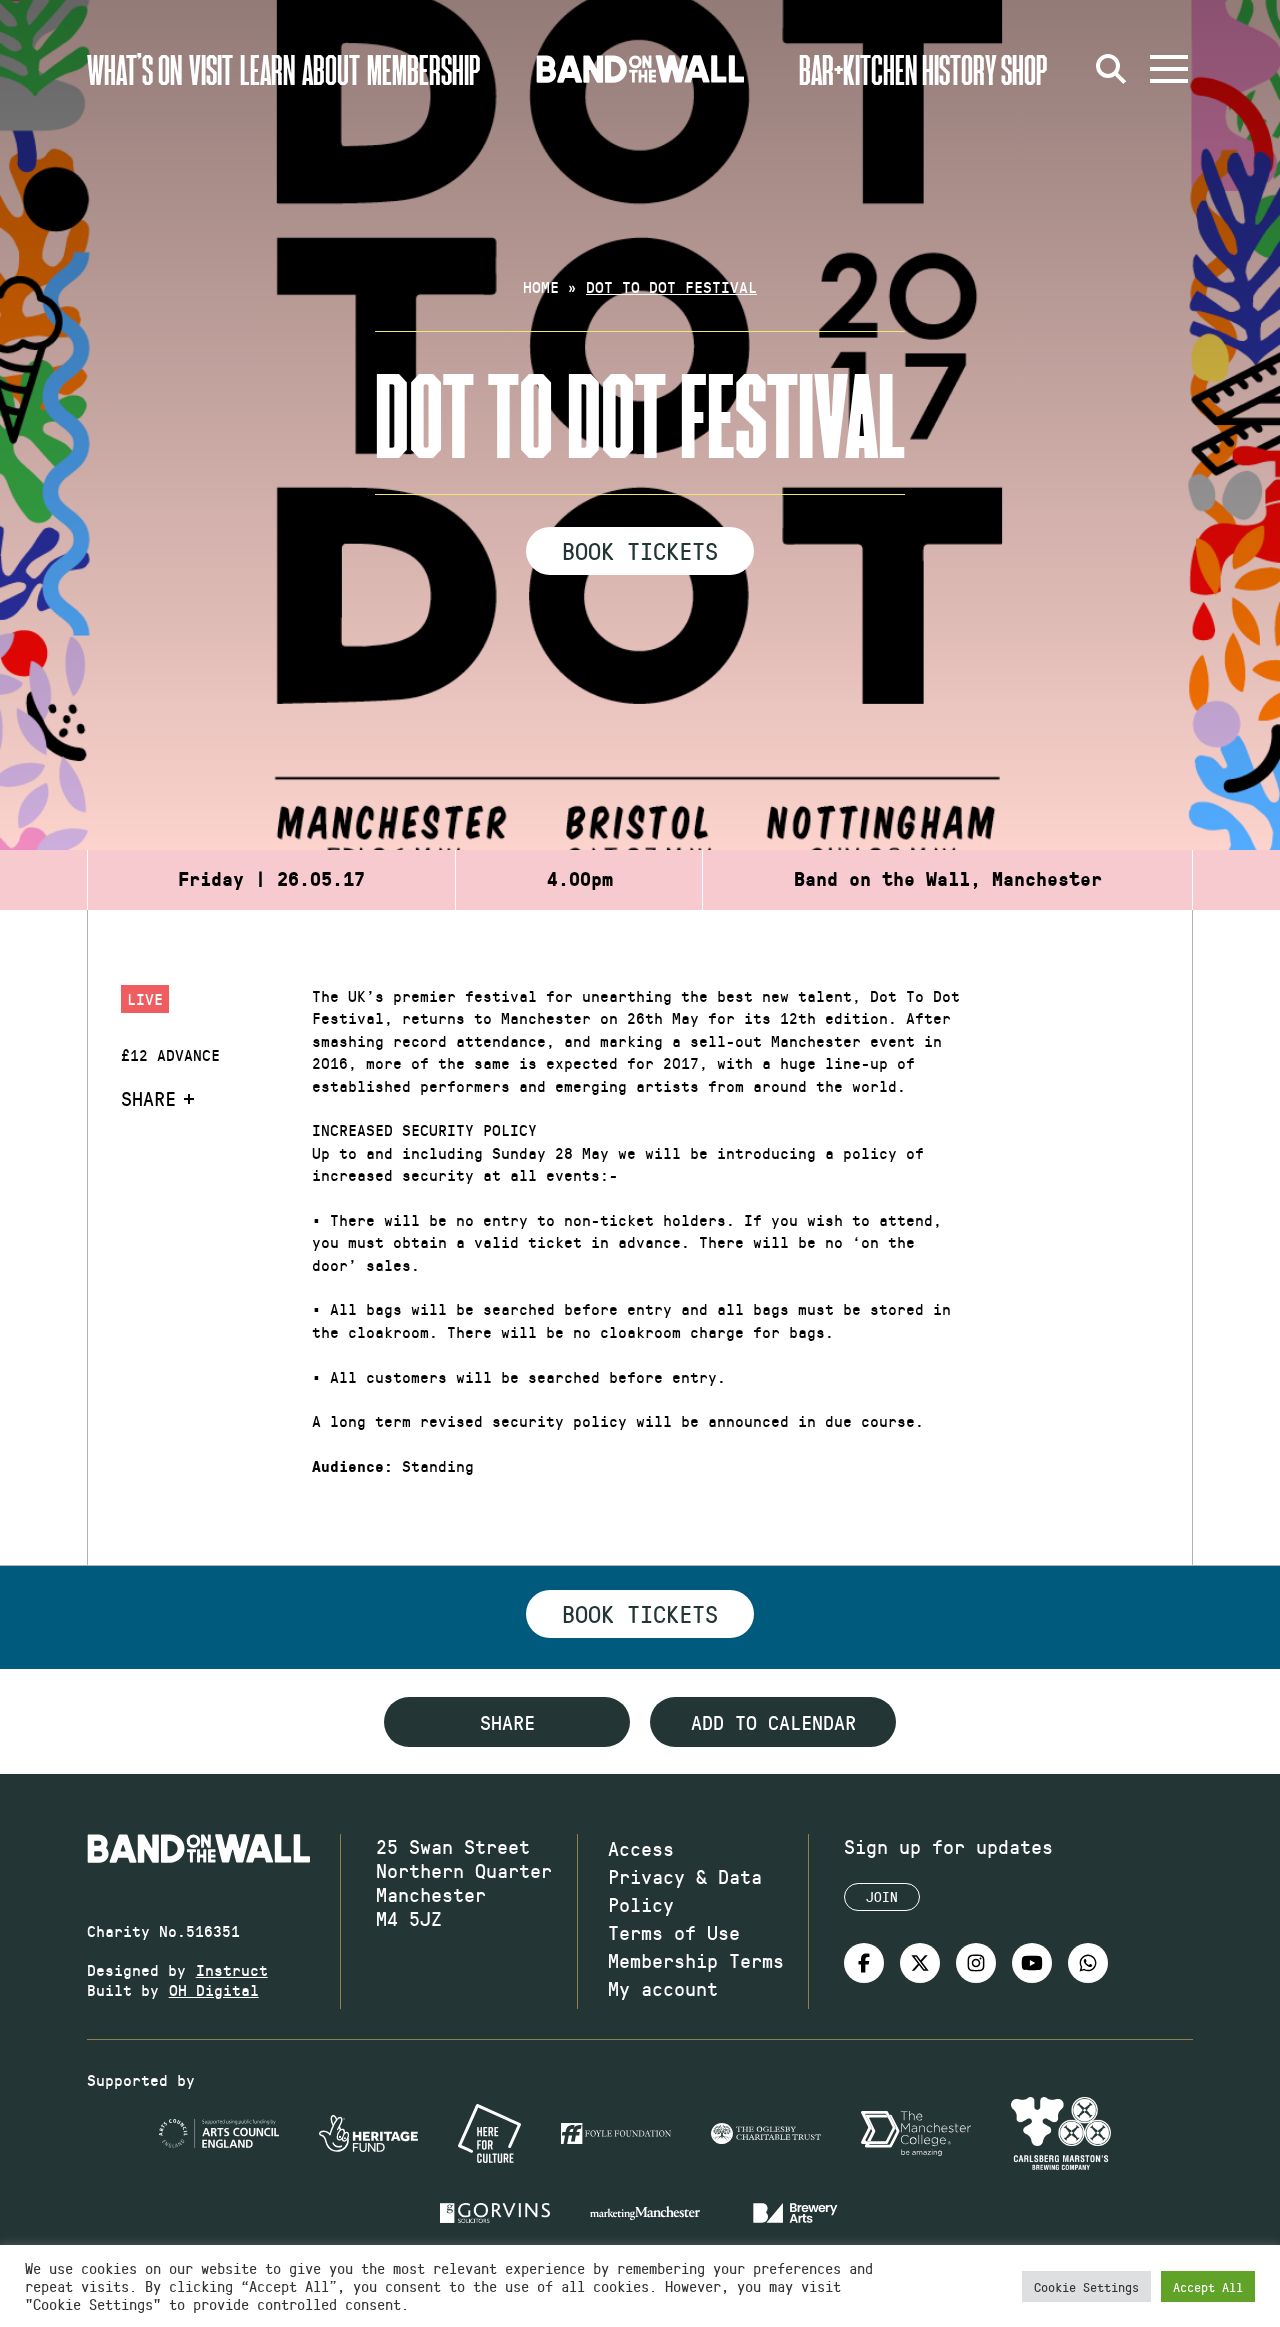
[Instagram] (976, 1963)
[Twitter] (920, 1963)
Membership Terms (696, 1960)
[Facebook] (864, 1963)
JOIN (882, 1896)
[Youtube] (1032, 1963)
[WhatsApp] (1088, 1963)
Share (148, 1098)
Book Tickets (640, 550)
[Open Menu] (1169, 69)
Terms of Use (674, 1932)
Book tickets (640, 1613)
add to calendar (773, 1722)
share (507, 1722)
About (331, 69)
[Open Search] (1111, 69)
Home (541, 286)
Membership (424, 69)
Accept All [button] (1208, 2286)
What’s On (134, 69)
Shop (1024, 69)
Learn (267, 69)
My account (663, 1988)
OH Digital (214, 1989)
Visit (211, 69)
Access (641, 1848)
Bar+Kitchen (858, 69)
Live (145, 998)
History (959, 69)
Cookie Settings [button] (1086, 2286)
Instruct (232, 1969)
